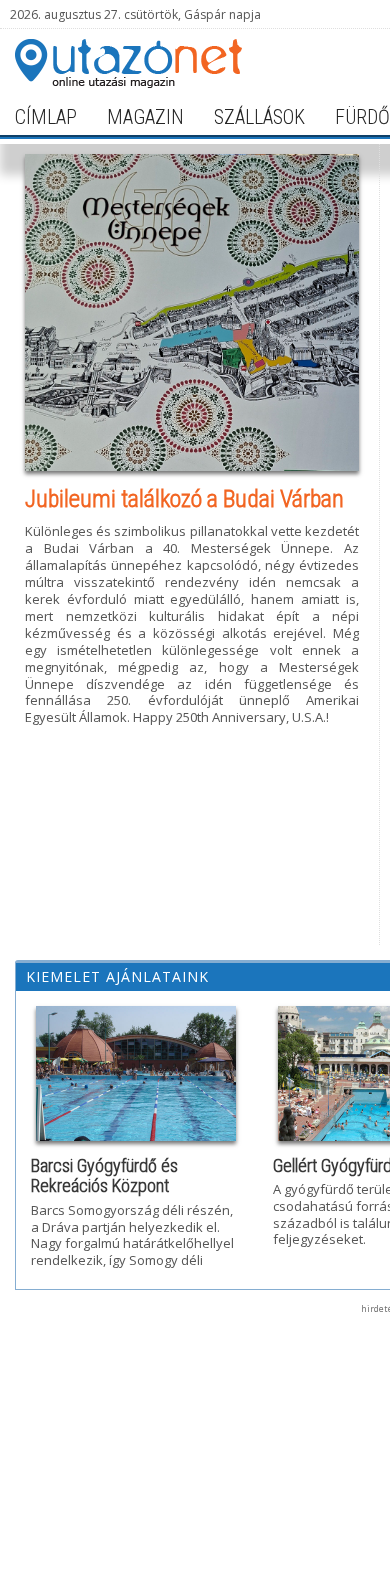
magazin (145, 117)
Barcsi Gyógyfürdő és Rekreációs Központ (104, 1176)
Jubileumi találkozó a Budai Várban (184, 499)
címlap (46, 117)
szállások (259, 117)
